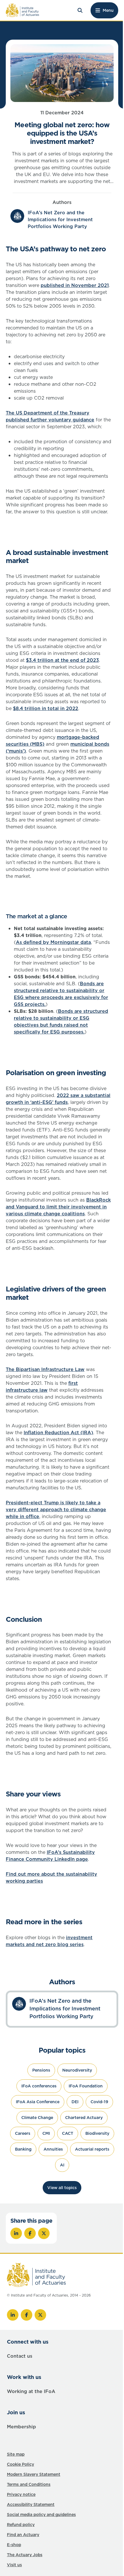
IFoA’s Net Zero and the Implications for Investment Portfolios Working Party (60, 219)
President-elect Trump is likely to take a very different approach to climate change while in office (56, 1509)
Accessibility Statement (31, 2504)
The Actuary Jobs (25, 2555)
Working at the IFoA (31, 2391)
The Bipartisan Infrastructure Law (45, 1369)
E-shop (14, 2545)
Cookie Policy (20, 2464)
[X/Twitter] (40, 2315)
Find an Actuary (23, 2535)
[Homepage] (22, 10)
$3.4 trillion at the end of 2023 (62, 660)
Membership (21, 2427)
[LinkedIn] (13, 2315)
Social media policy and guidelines (41, 2515)
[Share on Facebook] (30, 2233)
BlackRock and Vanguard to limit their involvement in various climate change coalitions (58, 1207)
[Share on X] (44, 2233)
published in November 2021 (75, 285)
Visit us (14, 2565)
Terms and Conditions (29, 2484)
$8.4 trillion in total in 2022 (46, 708)
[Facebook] (27, 2315)
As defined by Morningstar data (53, 942)
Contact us (20, 2356)
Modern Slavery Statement (34, 2474)
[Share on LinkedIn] (16, 2233)
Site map (16, 2454)
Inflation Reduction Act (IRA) (58, 1432)
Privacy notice (21, 2494)
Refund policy (21, 2525)
